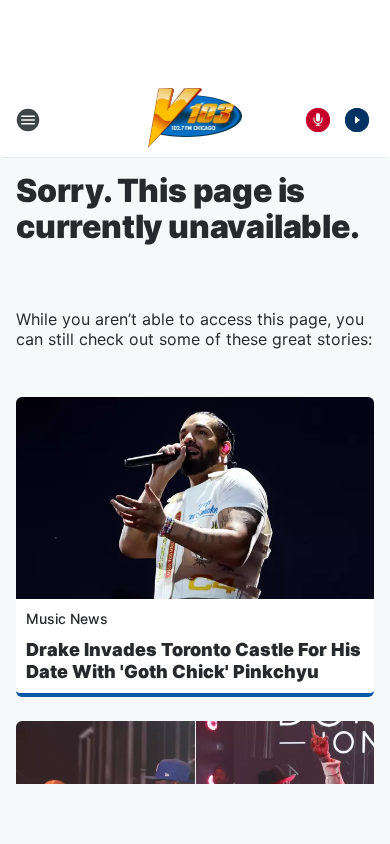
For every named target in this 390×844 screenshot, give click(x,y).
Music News (67, 618)
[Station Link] (195, 120)
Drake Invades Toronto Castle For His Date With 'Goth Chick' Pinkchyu (193, 660)
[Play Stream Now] (357, 120)
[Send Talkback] (318, 120)
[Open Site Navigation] (28, 120)
